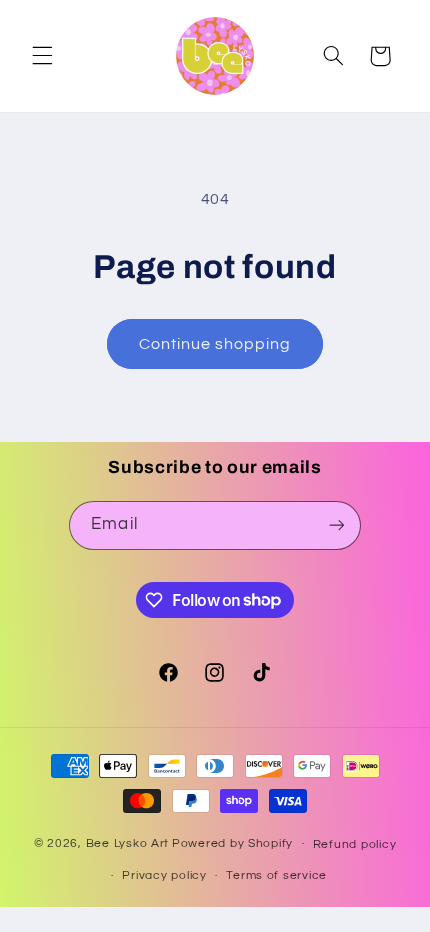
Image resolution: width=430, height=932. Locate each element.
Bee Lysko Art (128, 843)
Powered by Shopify (232, 843)
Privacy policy (164, 875)
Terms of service (276, 875)
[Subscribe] (336, 525)
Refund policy (355, 844)
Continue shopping (215, 344)
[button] (42, 56)
